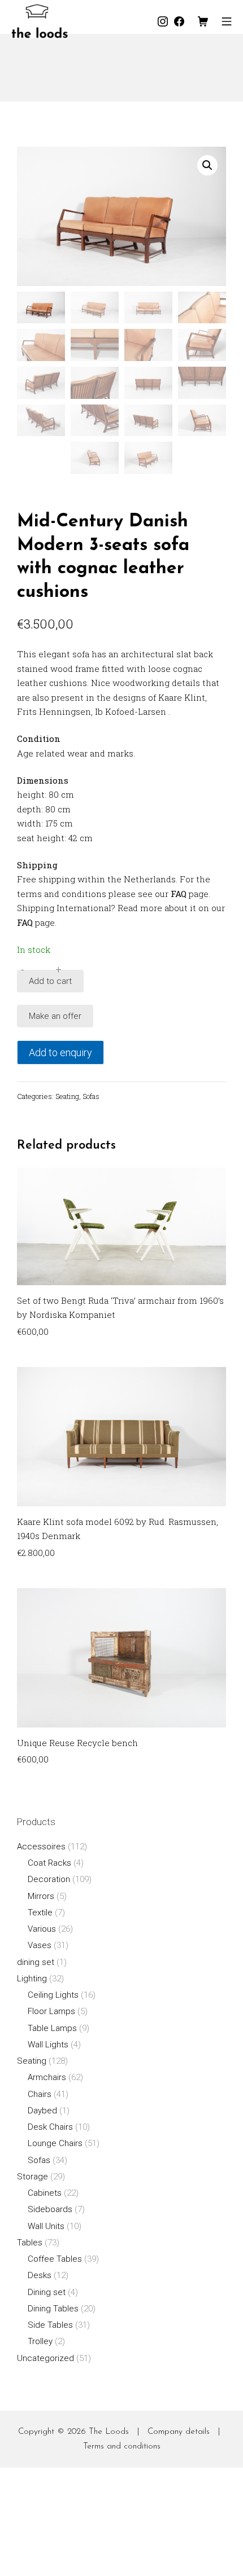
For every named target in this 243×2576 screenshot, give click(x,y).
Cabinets (45, 2193)
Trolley (40, 2341)
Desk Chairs (50, 2127)
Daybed (42, 2111)
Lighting (32, 1979)
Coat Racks (49, 1863)
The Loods (109, 2432)
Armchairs (47, 2077)
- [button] (22, 970)
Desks (40, 2275)
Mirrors (41, 1896)
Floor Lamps (51, 2011)
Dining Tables (53, 2309)
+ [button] (58, 970)
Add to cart (50, 981)
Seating (67, 1096)
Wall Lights (48, 2045)
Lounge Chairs (55, 2143)
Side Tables (50, 2325)
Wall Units (46, 2226)
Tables (30, 2243)
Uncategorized (45, 2358)
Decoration (49, 1879)
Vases (40, 1945)
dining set (36, 1962)
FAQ (179, 894)
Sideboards (50, 2209)
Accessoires (41, 1847)
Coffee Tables (55, 2259)
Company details (179, 2432)
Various (42, 1929)
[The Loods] (40, 21)
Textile (40, 1913)
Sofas (91, 1096)
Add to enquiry (60, 1052)
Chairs (40, 2094)
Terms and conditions (122, 2447)
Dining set (47, 2292)
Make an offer (55, 1016)
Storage (32, 2177)
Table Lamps (52, 2028)
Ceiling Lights (53, 1995)
